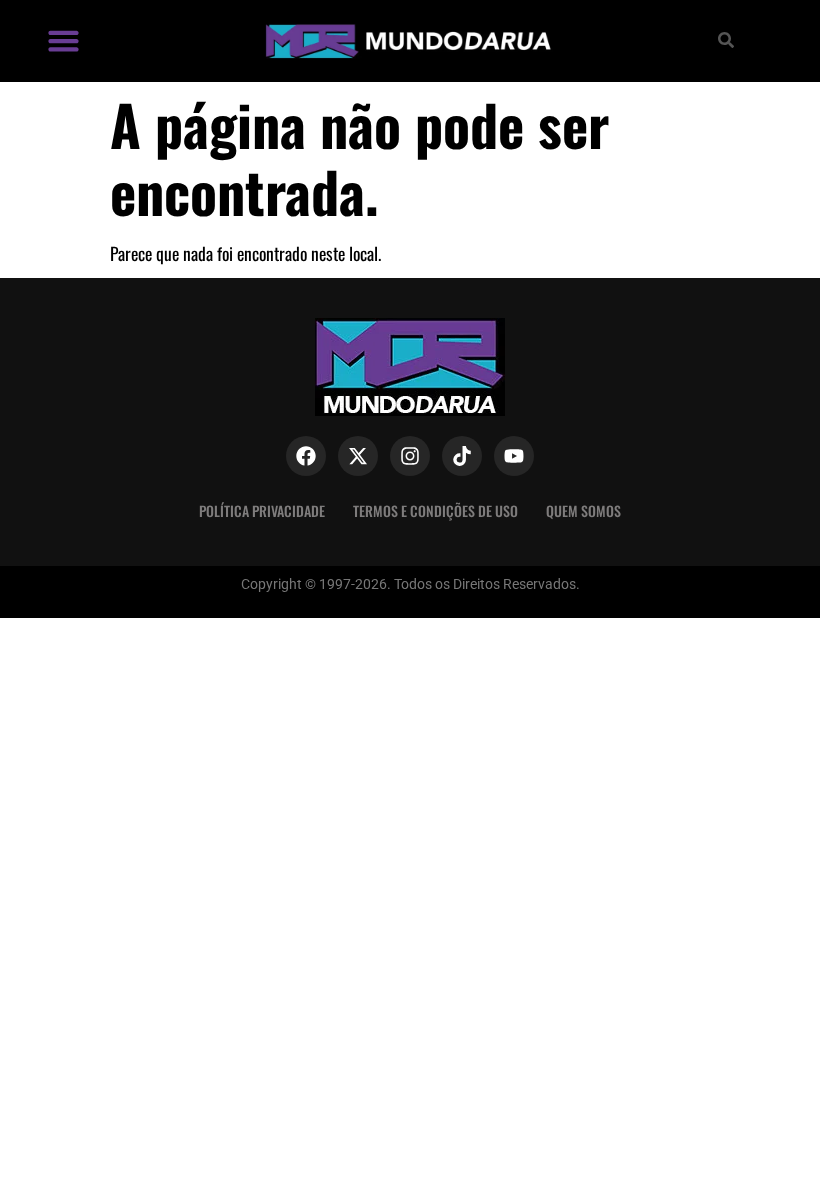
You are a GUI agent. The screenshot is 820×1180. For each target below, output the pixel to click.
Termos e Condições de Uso (435, 510)
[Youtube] (514, 456)
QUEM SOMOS (583, 510)
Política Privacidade (262, 510)
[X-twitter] (358, 456)
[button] (64, 41)
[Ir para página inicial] (406, 41)
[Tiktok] (462, 456)
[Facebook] (306, 456)
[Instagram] (410, 456)
